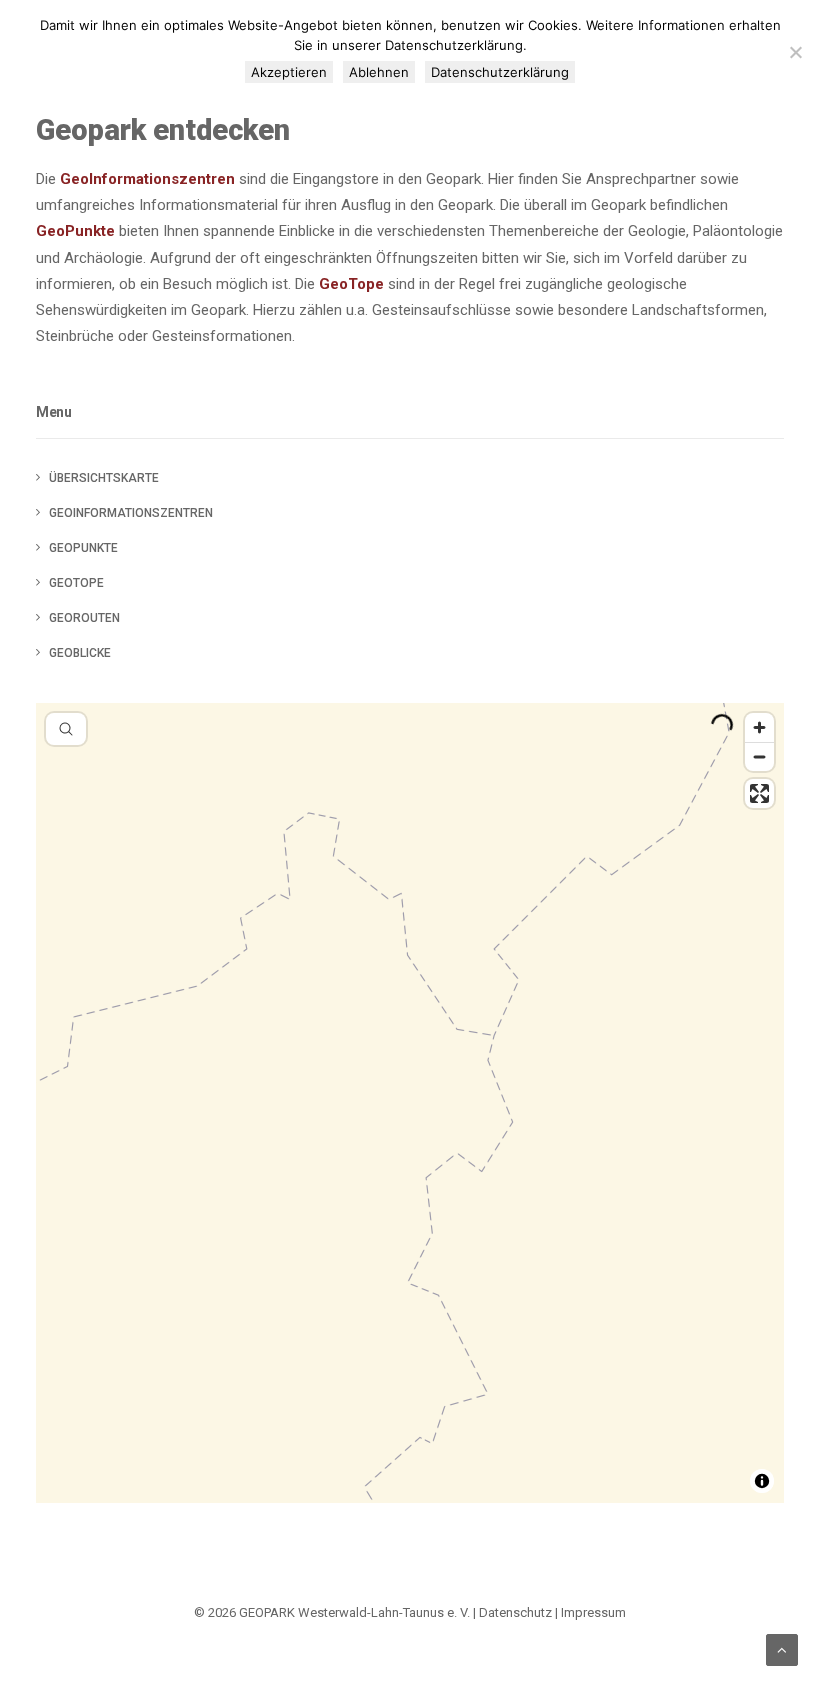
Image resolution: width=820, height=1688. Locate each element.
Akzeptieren (289, 72)
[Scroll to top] (782, 1649)
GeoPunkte (75, 231)
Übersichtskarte (104, 478)
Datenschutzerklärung (500, 72)
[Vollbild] (759, 793)
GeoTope (351, 284)
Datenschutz (515, 1612)
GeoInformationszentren (147, 179)
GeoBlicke (80, 653)
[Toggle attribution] (762, 1481)
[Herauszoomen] (759, 756)
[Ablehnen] (795, 52)
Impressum (593, 1612)
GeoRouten (84, 618)
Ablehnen (379, 72)
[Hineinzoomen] (759, 727)
